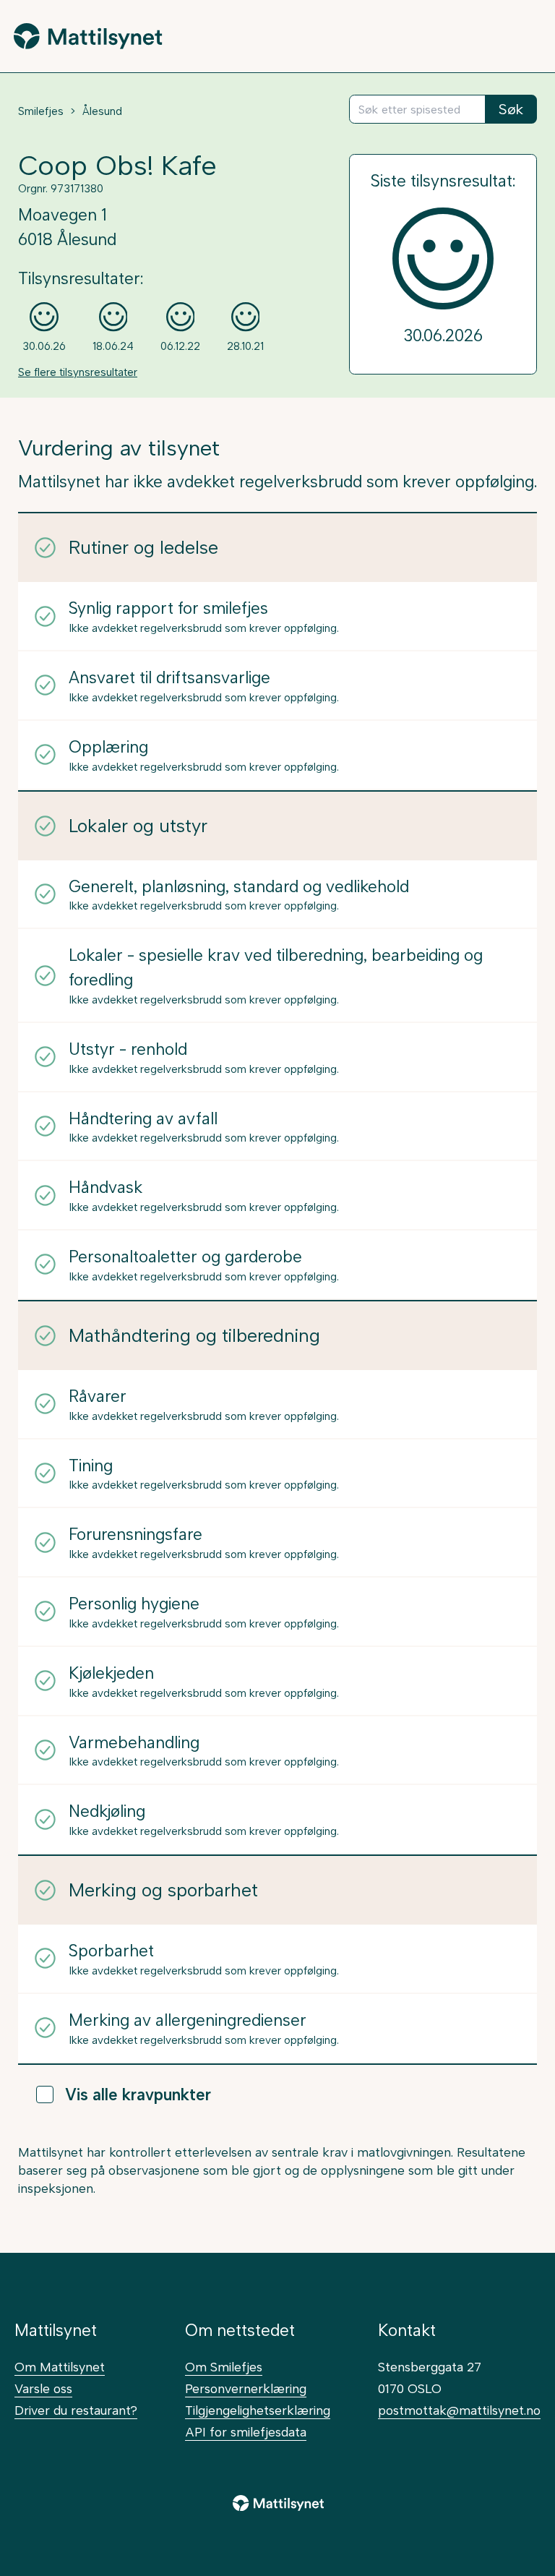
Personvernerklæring (246, 2388)
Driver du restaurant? (76, 2410)
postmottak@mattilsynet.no (459, 2410)
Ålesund (102, 111)
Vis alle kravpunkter (138, 2095)
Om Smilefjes (224, 2367)
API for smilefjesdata (246, 2432)
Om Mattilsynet (60, 2367)
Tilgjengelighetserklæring (258, 2410)
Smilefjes (41, 111)
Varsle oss (43, 2388)
